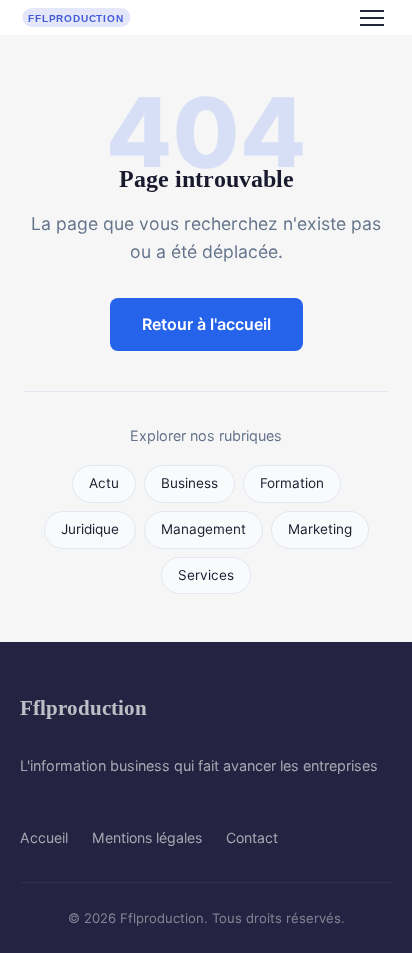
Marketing (320, 529)
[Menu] (372, 18)
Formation (292, 483)
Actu (104, 483)
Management (203, 529)
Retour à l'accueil (206, 324)
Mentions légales (147, 837)
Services (206, 575)
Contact (252, 837)
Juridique (90, 529)
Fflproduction (83, 707)
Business (189, 483)
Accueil (44, 837)
